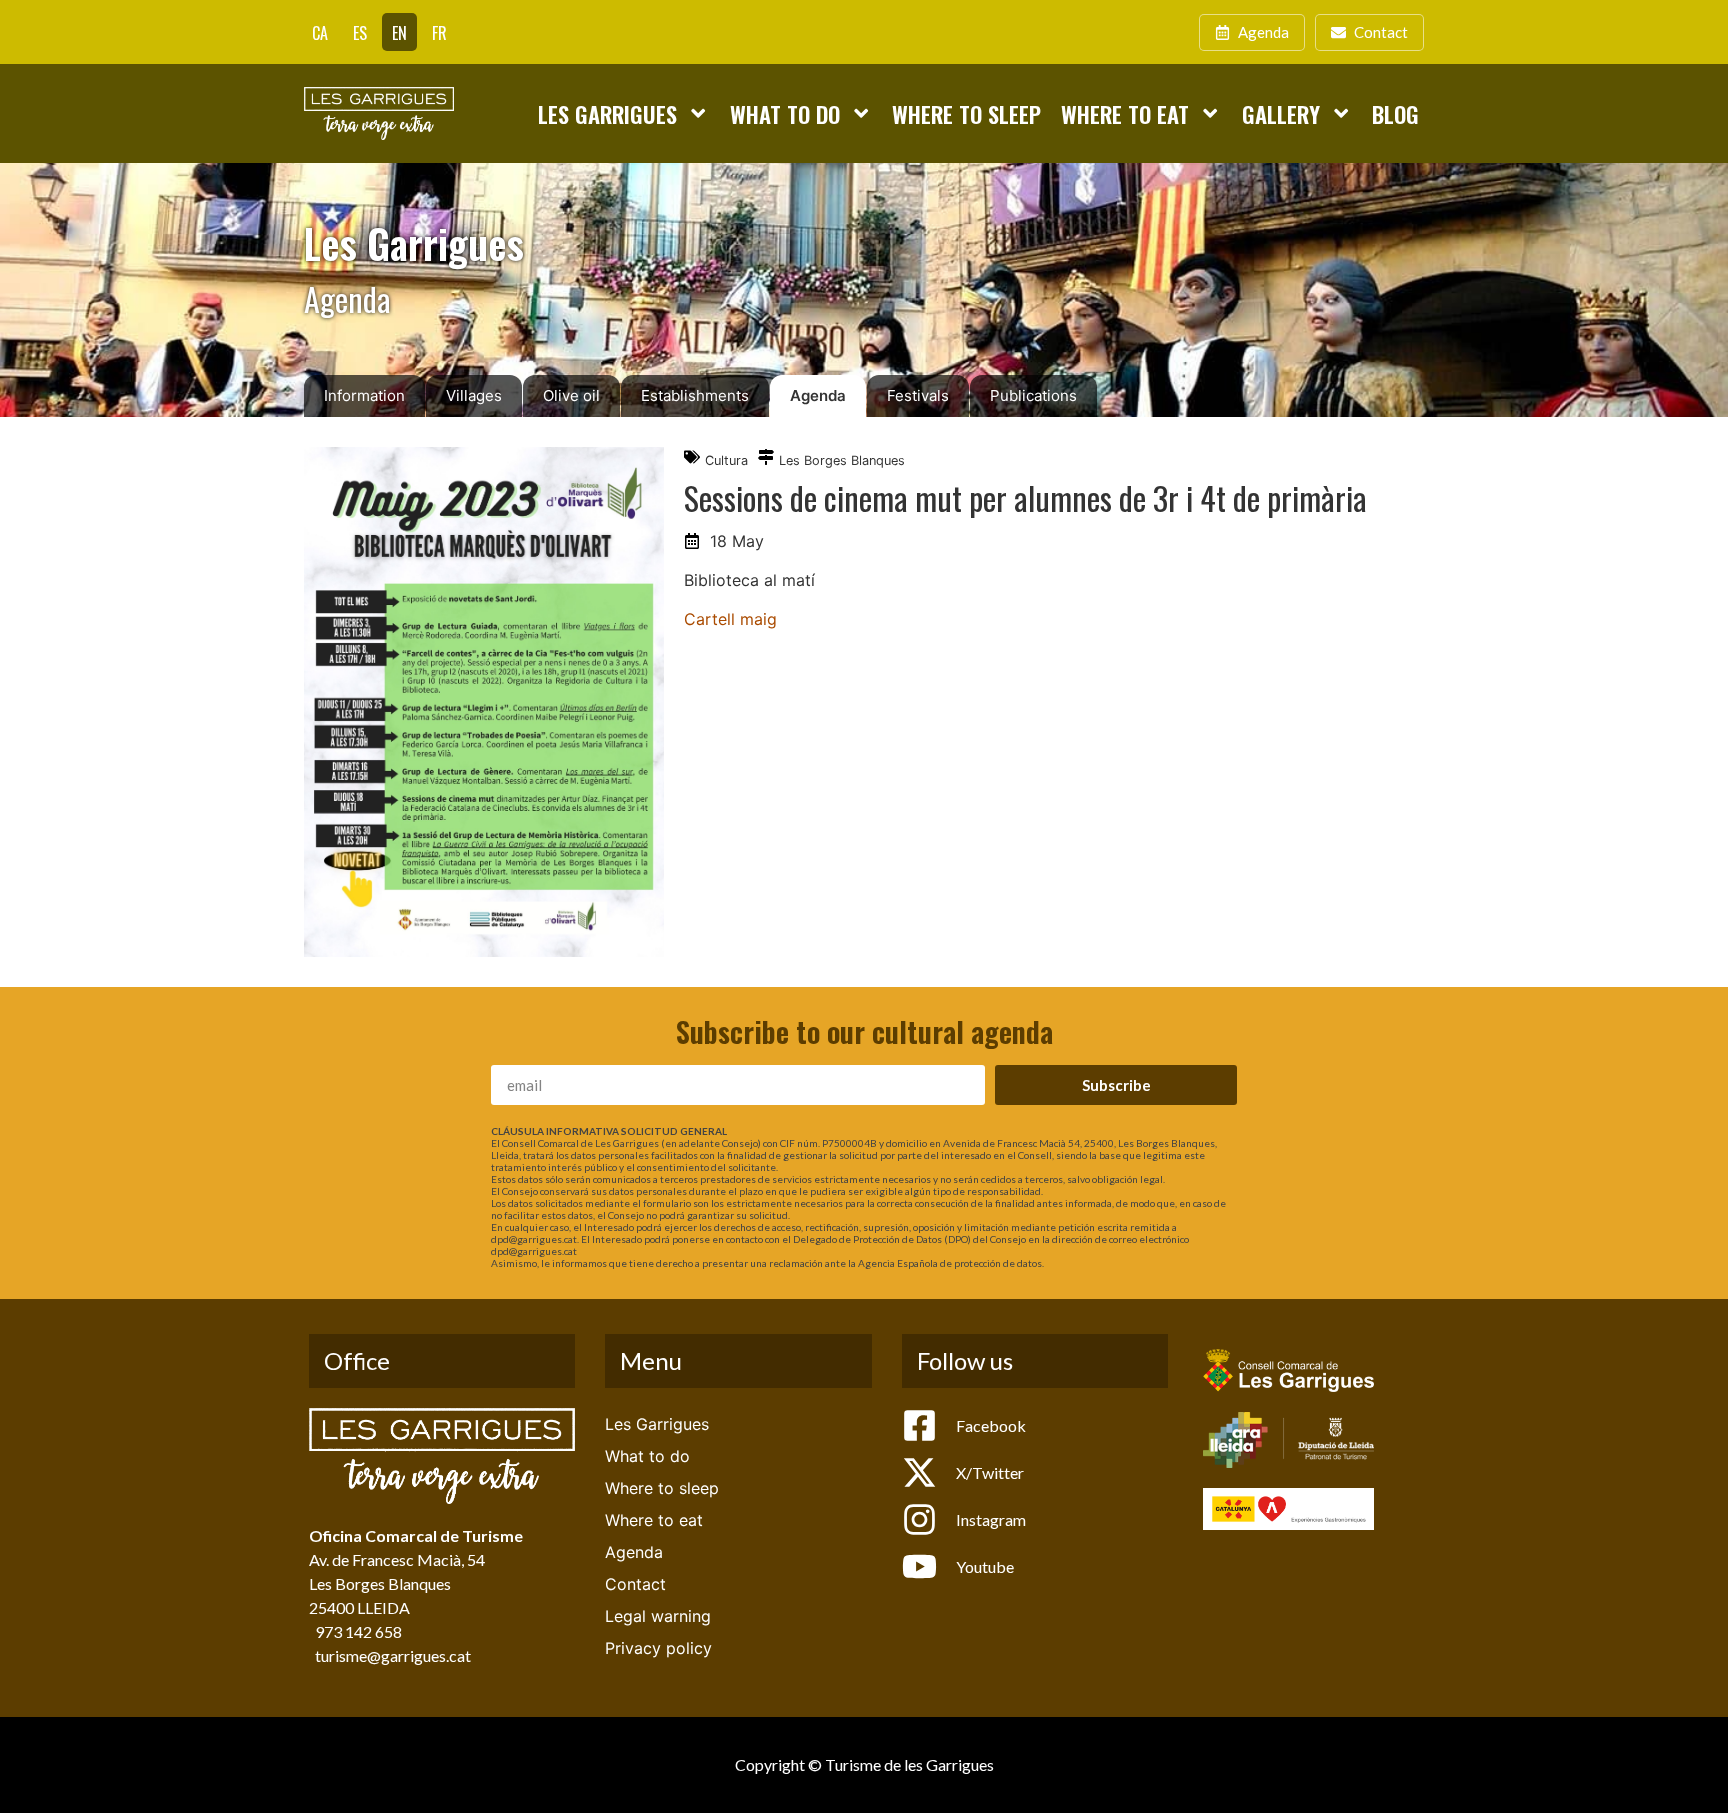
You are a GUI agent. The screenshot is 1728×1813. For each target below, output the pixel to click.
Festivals (918, 395)
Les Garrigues (607, 113)
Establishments (695, 395)
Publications (1033, 395)
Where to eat (1125, 113)
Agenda (818, 395)
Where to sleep (966, 113)
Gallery (1281, 113)
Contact (635, 1584)
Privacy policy (658, 1648)
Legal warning (658, 1616)
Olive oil (571, 395)
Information (364, 395)
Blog (1395, 113)
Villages (474, 395)
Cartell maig (730, 619)
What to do (785, 113)
